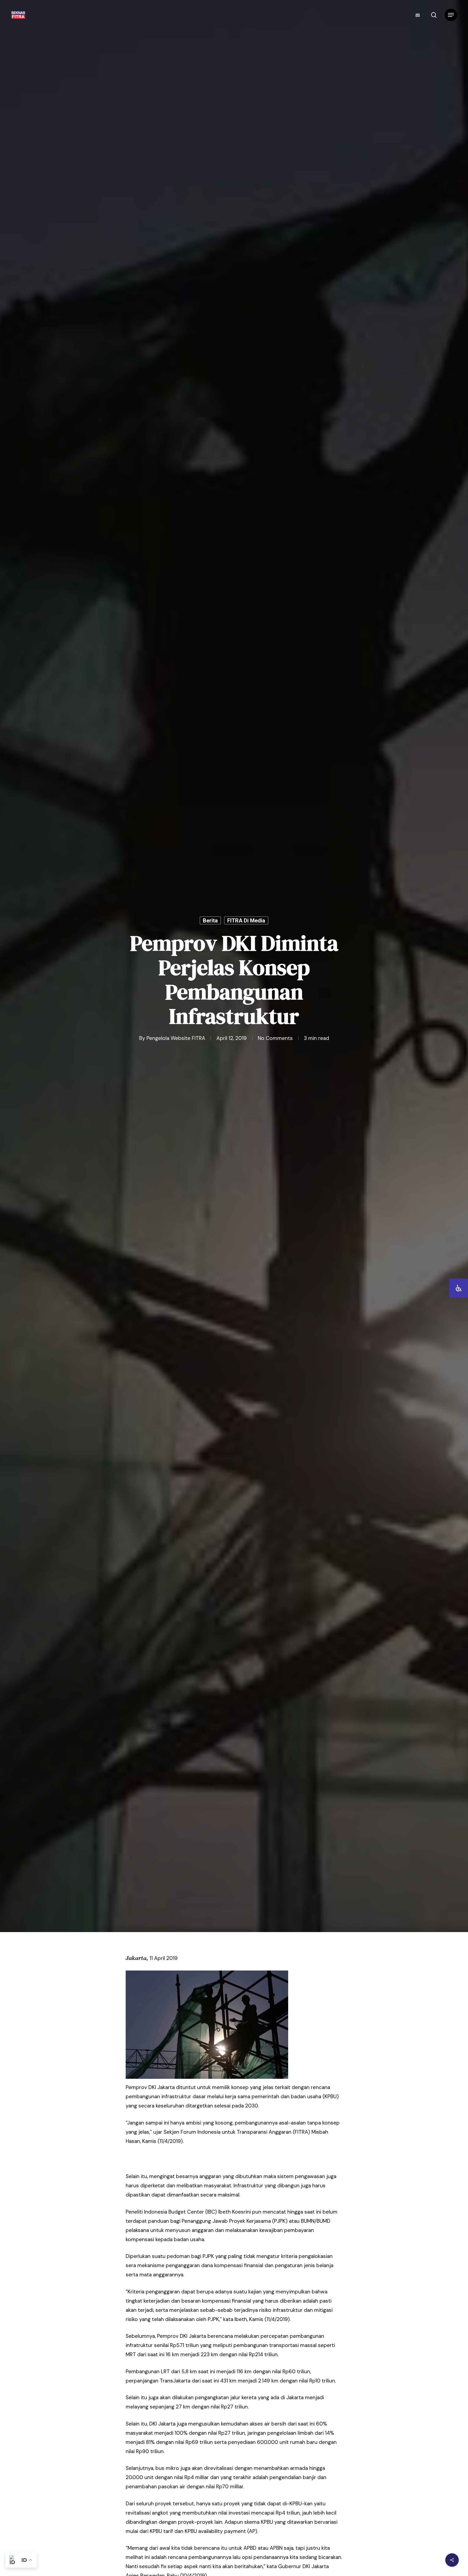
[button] (451, 15)
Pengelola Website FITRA (176, 1038)
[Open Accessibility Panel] (459, 1288)
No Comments (275, 1038)
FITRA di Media (246, 920)
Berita (210, 920)
